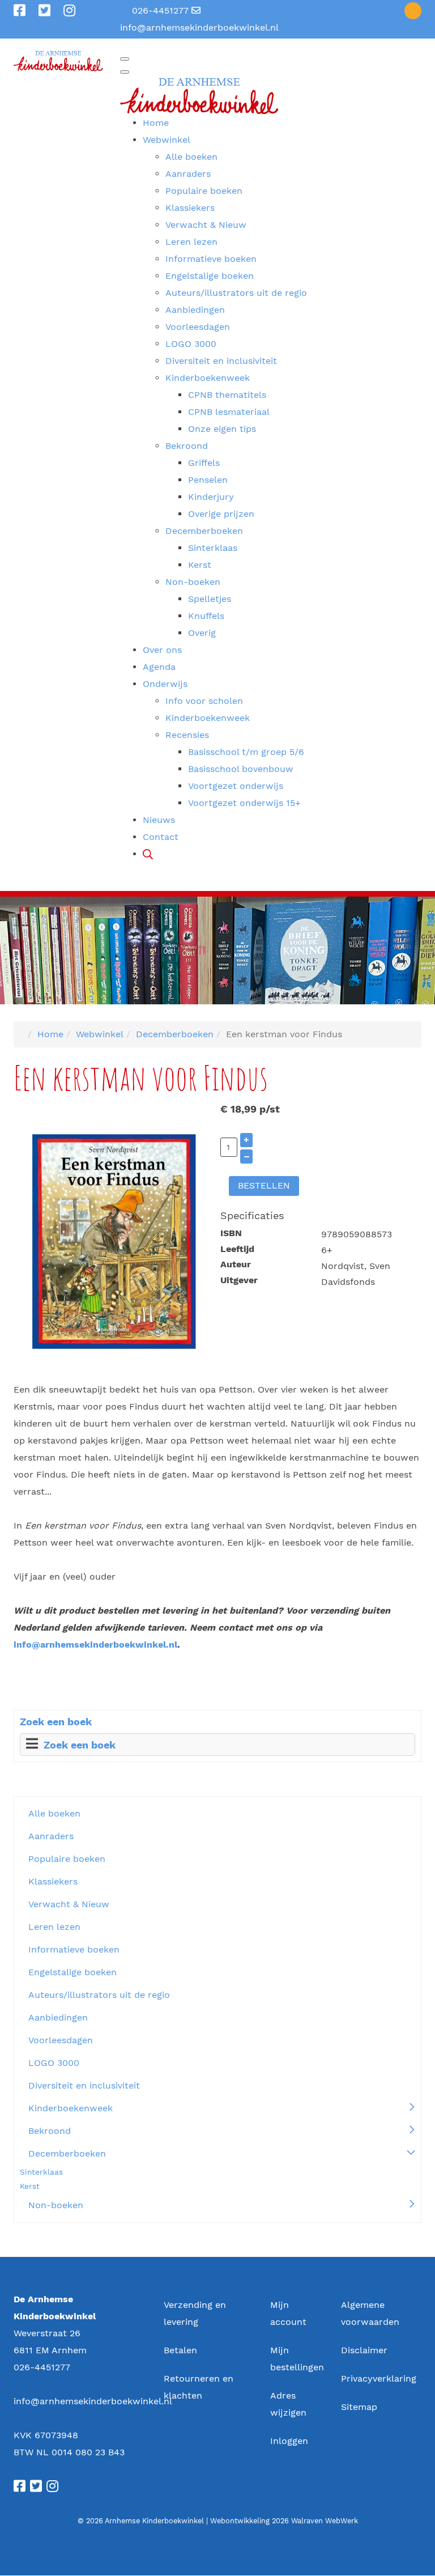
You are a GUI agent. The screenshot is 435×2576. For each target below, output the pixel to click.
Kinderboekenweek (71, 2108)
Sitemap (359, 2407)
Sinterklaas (41, 2172)
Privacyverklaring (379, 2378)
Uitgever (239, 1280)
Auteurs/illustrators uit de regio (99, 1995)
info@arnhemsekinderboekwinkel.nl (199, 27)
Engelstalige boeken (72, 1972)
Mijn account (288, 2313)
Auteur (236, 1264)
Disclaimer (364, 2350)
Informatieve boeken (74, 1949)
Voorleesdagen (61, 2040)
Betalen (180, 2350)
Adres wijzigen (288, 2404)
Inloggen (289, 2441)
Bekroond (50, 2131)
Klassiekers (53, 1881)
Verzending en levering (195, 2313)
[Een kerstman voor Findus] (114, 1240)
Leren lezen (54, 1927)
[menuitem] (156, 123)
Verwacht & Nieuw (69, 1904)
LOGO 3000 (54, 2063)
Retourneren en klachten (199, 2387)
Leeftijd (237, 1249)
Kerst (30, 2186)
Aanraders (51, 1836)
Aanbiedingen (58, 2017)
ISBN (231, 1233)
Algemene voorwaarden (370, 2313)
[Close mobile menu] (125, 72)
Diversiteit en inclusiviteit (84, 2085)
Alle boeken (54, 1813)
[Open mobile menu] (125, 59)
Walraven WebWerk (325, 2521)
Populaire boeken (67, 1859)
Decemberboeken (67, 2153)
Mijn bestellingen (293, 2359)
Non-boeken (56, 2205)
